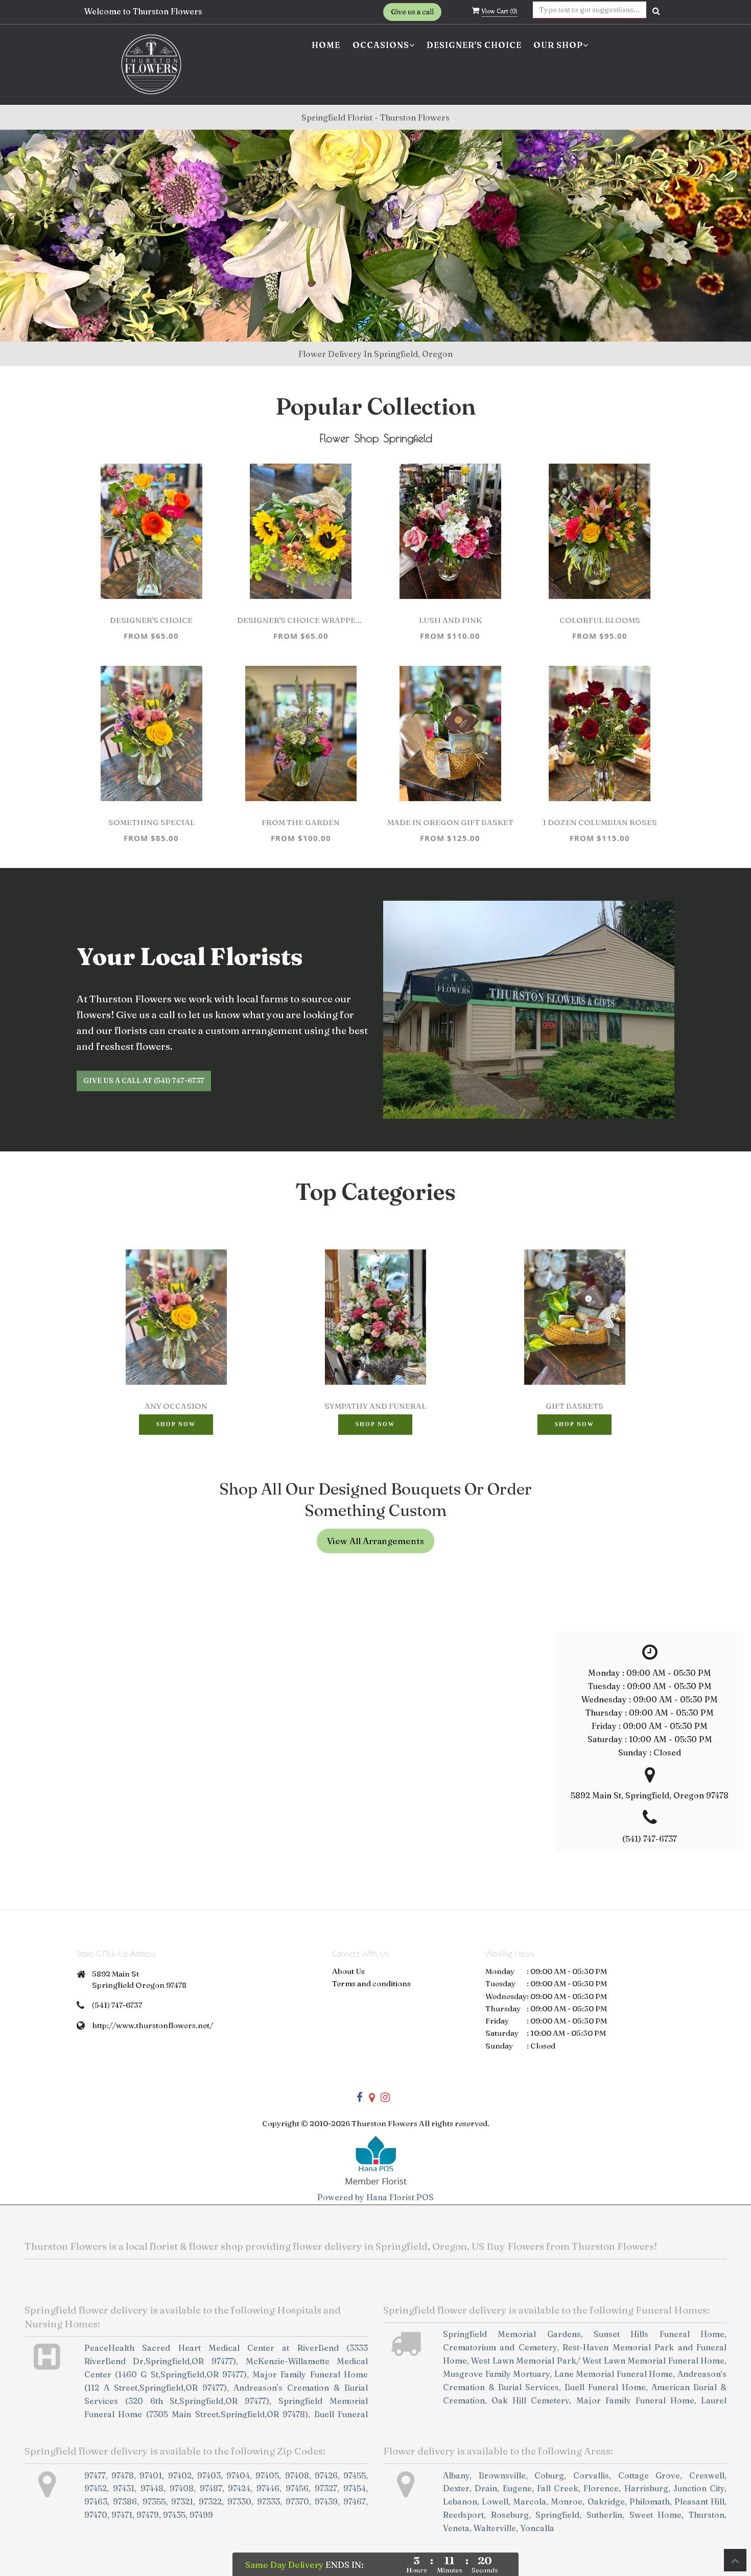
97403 (209, 2475)
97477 (95, 2475)
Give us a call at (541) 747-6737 (144, 1080)
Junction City (699, 2488)
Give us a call (412, 12)
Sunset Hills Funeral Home (659, 2334)
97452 (96, 2488)
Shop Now (176, 1424)
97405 (267, 2475)
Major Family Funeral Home (635, 2400)
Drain (486, 2488)
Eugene (517, 2488)
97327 (326, 2488)
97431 (124, 2488)
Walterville (495, 2528)
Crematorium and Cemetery (500, 2347)
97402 (180, 2475)
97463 (96, 2501)
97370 (297, 2501)
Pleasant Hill (699, 2501)
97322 (210, 2501)
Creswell (707, 2475)
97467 (355, 2501)
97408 (297, 2475)
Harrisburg (646, 2488)
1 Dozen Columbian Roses (600, 822)
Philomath (650, 2501)
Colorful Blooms (600, 620)
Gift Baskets (574, 1406)
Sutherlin (604, 2515)
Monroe (567, 2501)
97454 (355, 2488)
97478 (123, 2475)
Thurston (707, 2515)
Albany (456, 2475)
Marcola (530, 2501)
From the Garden (301, 822)
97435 (174, 2515)
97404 (238, 2475)
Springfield (557, 2515)
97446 (268, 2488)
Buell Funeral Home (605, 2387)
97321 (182, 2501)
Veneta (456, 2528)
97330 (239, 2501)
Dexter (456, 2488)
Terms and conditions (371, 1983)
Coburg (549, 2475)
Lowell (495, 2501)
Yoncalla (537, 2528)
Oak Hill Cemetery (530, 2400)
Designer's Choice (474, 45)
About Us (348, 1971)
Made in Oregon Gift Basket (450, 822)
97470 (96, 2515)
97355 (154, 2501)
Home (326, 45)
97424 (239, 2488)
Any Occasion (176, 1406)
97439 (326, 2501)
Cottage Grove (649, 2475)
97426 (326, 2475)
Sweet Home (656, 2515)
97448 (152, 2488)
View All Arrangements (375, 1541)
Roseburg (510, 2515)
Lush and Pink (450, 620)
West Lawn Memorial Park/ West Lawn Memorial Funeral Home (598, 2361)
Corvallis (591, 2475)
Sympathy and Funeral (375, 1406)
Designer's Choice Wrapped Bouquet (301, 620)
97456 (297, 2488)
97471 (122, 2515)
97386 (125, 2501)
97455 (355, 2475)
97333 (268, 2501)
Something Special (151, 822)
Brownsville (502, 2475)
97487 (211, 2488)
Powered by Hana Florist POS (375, 2197)
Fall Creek (558, 2488)
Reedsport (463, 2515)
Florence (601, 2488)
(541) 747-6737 (117, 2005)
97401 (151, 2475)
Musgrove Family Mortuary (496, 2374)
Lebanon (460, 2501)
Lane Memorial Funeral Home (614, 2374)
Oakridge (606, 2501)
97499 (201, 2515)
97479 (148, 2515)
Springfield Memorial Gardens (512, 2334)
